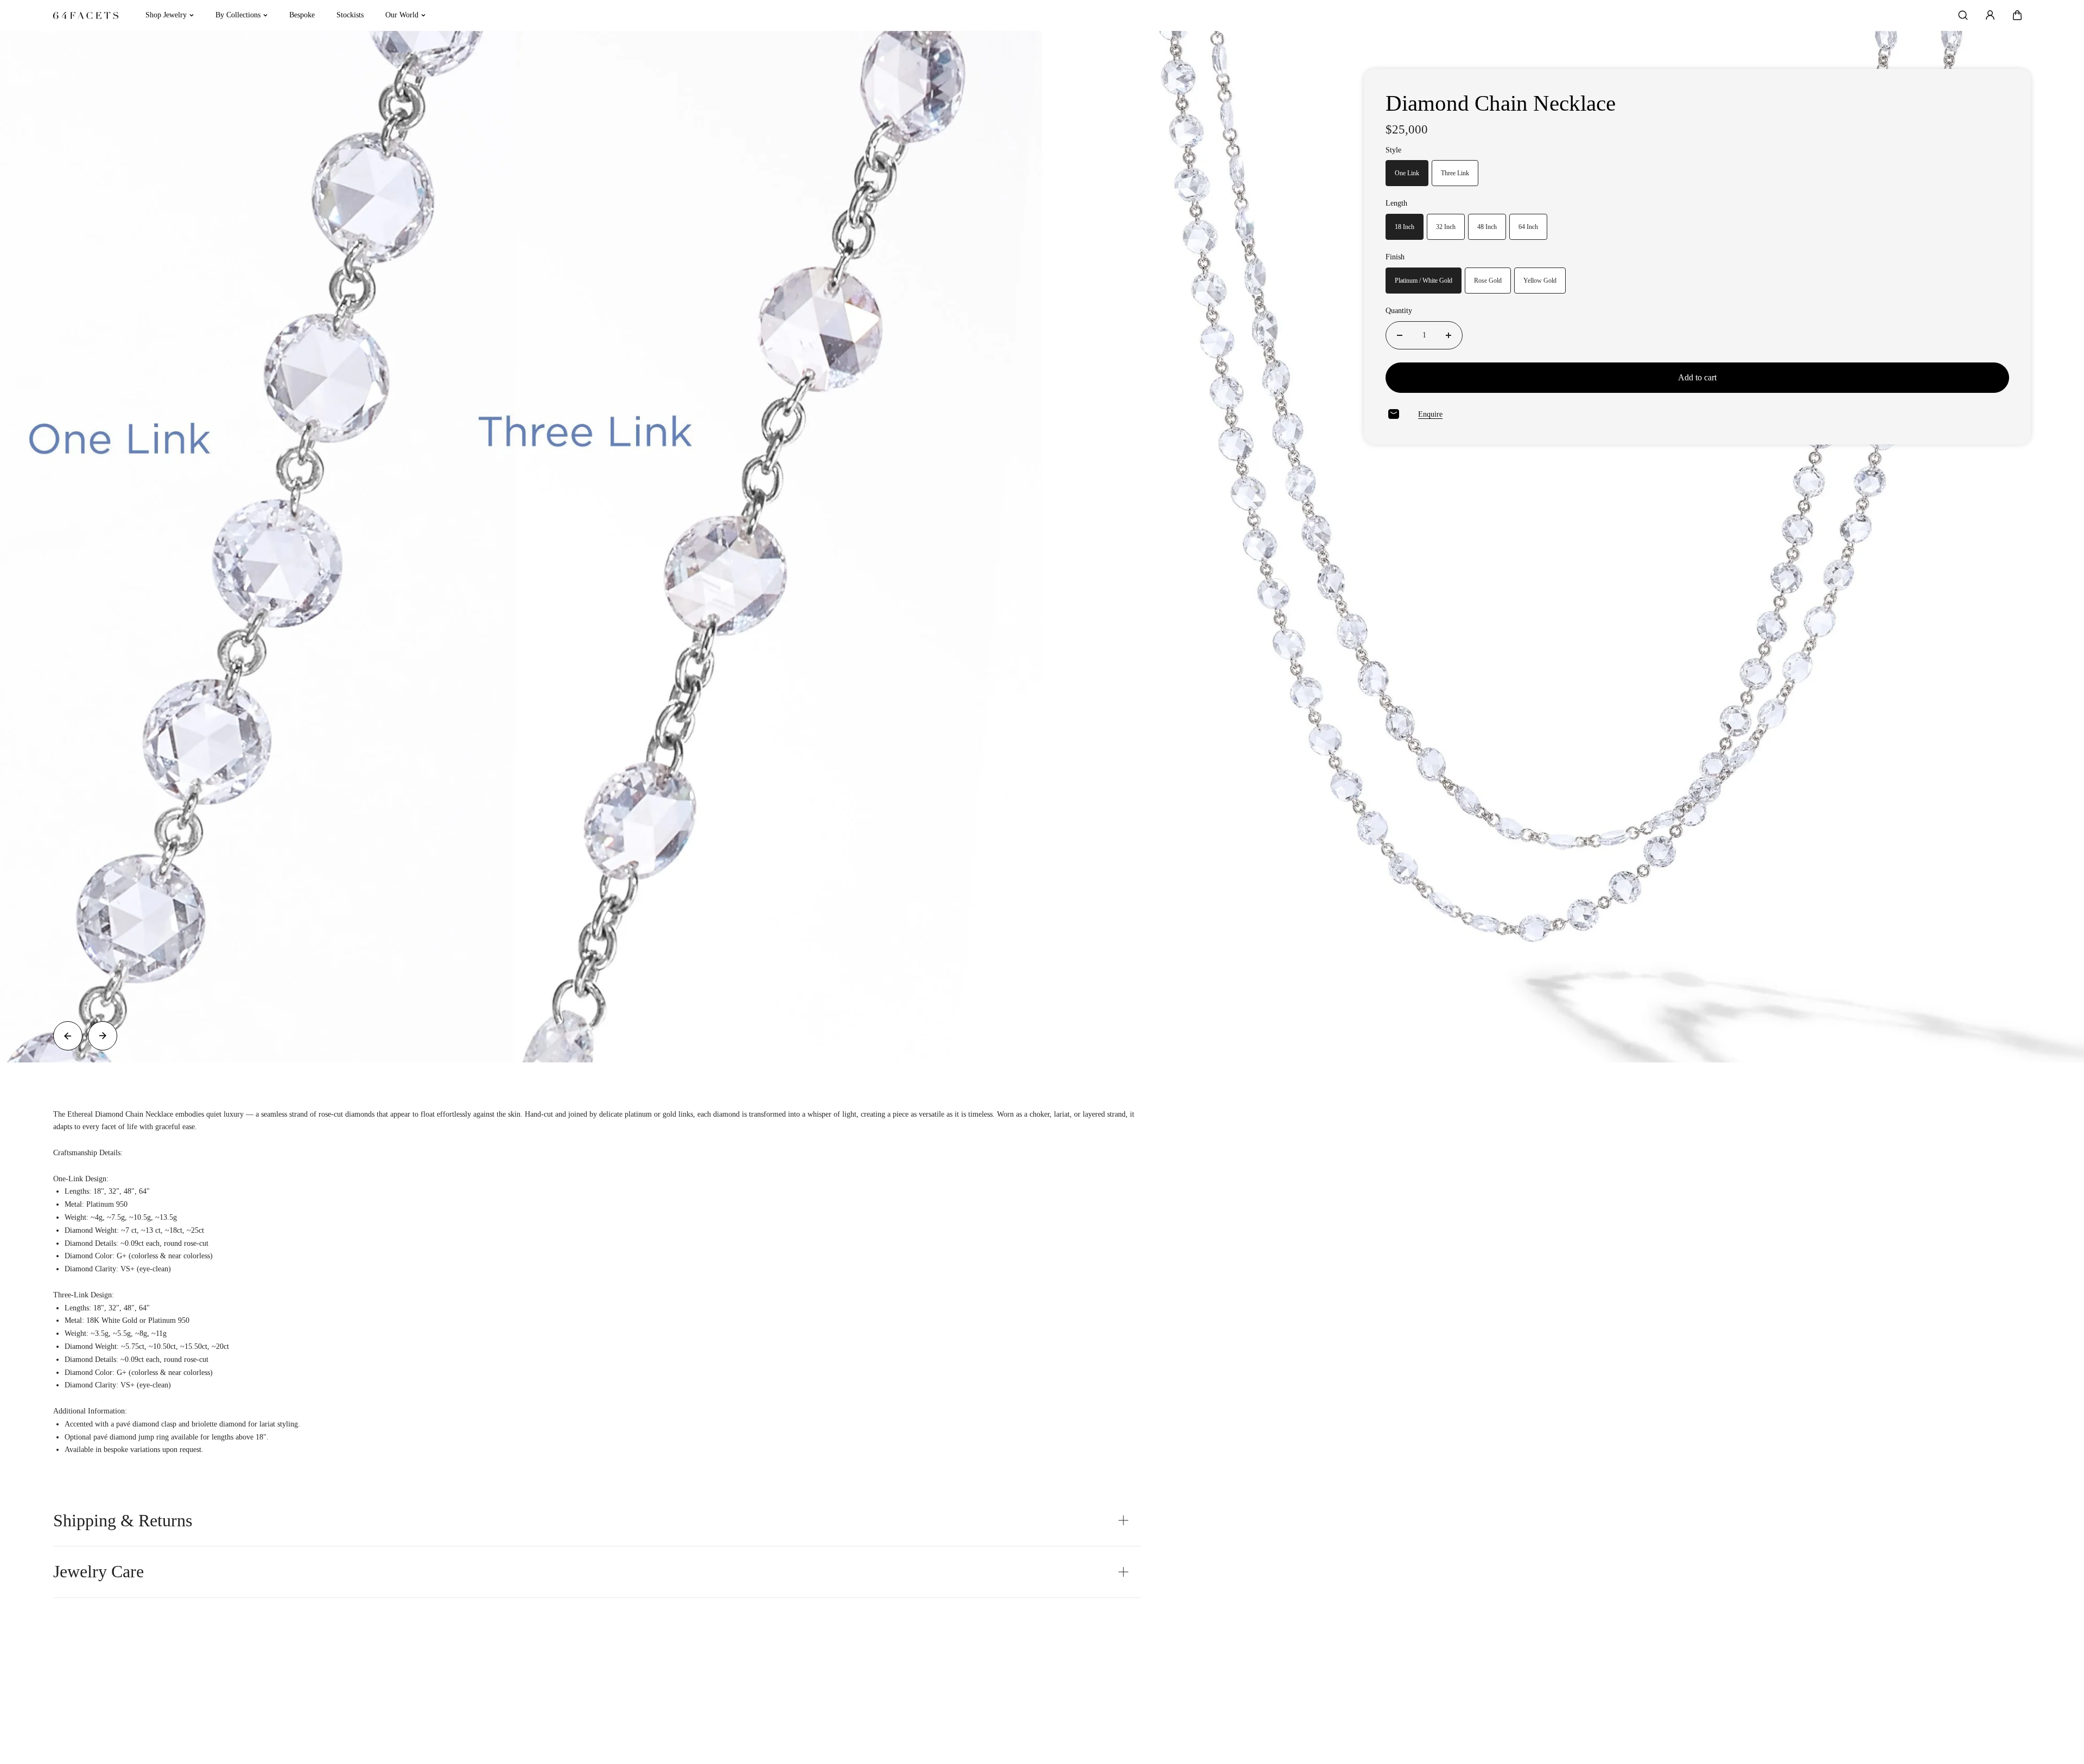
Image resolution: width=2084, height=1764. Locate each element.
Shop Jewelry (166, 15)
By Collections (238, 15)
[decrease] (1400, 335)
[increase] (1448, 335)
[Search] (1963, 15)
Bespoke (302, 15)
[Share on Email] (1394, 414)
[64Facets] (86, 15)
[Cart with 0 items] (2017, 15)
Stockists (350, 15)
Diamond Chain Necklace (1501, 103)
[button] (2017, 15)
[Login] (1990, 15)
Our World (402, 15)
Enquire (1430, 414)
